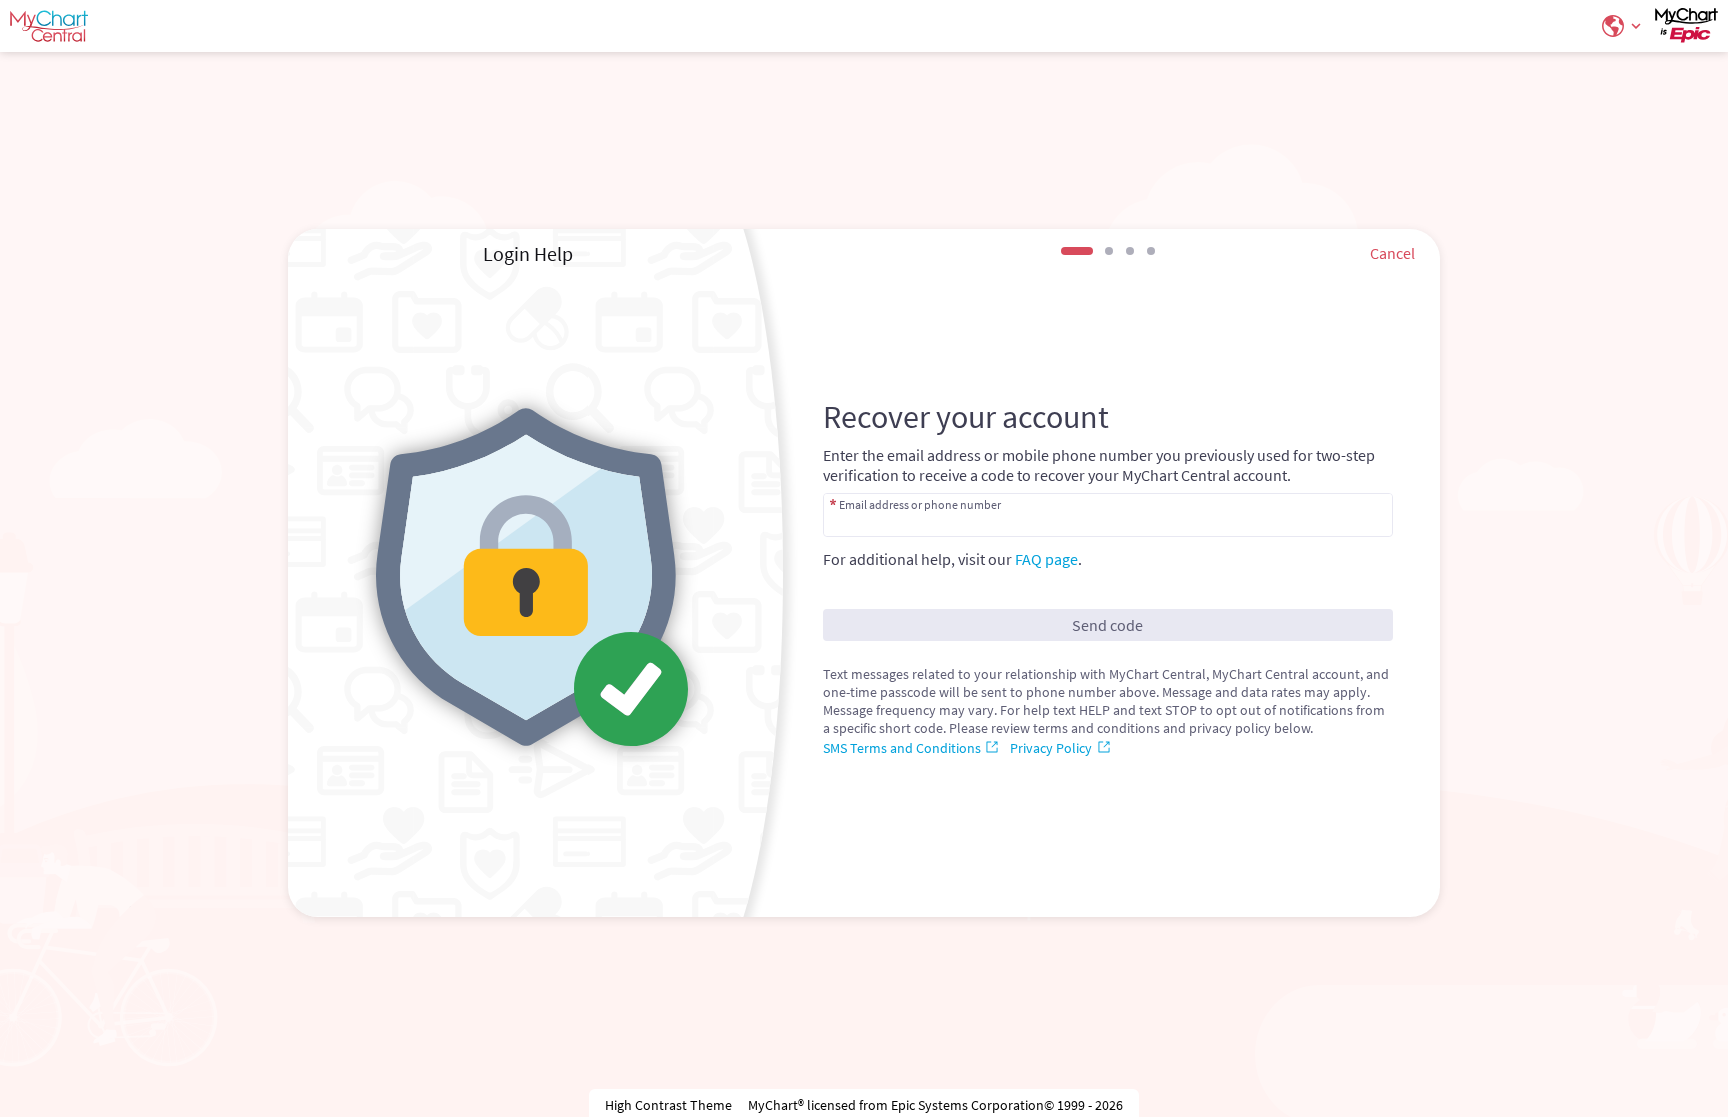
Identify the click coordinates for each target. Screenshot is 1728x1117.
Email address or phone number (920, 504)
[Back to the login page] (69, 26)
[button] (1619, 26)
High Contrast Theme (668, 1105)
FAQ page (1046, 559)
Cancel (1392, 253)
